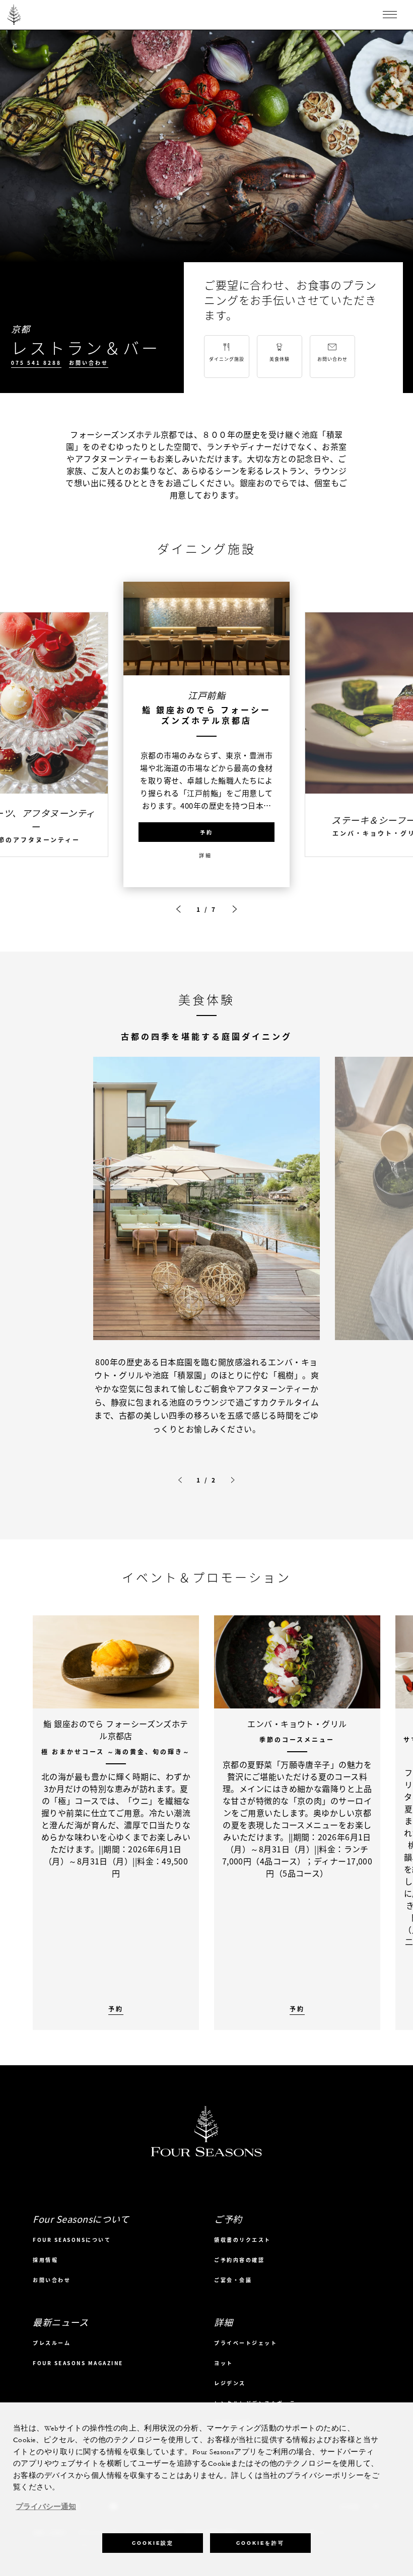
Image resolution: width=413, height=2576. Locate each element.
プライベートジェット (246, 2343)
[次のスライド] (235, 909)
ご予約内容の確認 (239, 2260)
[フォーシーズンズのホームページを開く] (14, 15)
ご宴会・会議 (233, 2280)
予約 (206, 832)
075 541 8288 (36, 363)
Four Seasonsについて (72, 2240)
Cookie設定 (153, 2543)
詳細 (205, 855)
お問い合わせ (89, 363)
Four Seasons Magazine (78, 2363)
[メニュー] (390, 15)
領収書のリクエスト (243, 2240)
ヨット (224, 2363)
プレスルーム (52, 2343)
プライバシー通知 (46, 2507)
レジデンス (230, 2383)
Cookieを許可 (260, 2543)
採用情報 (45, 2260)
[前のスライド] (178, 909)
